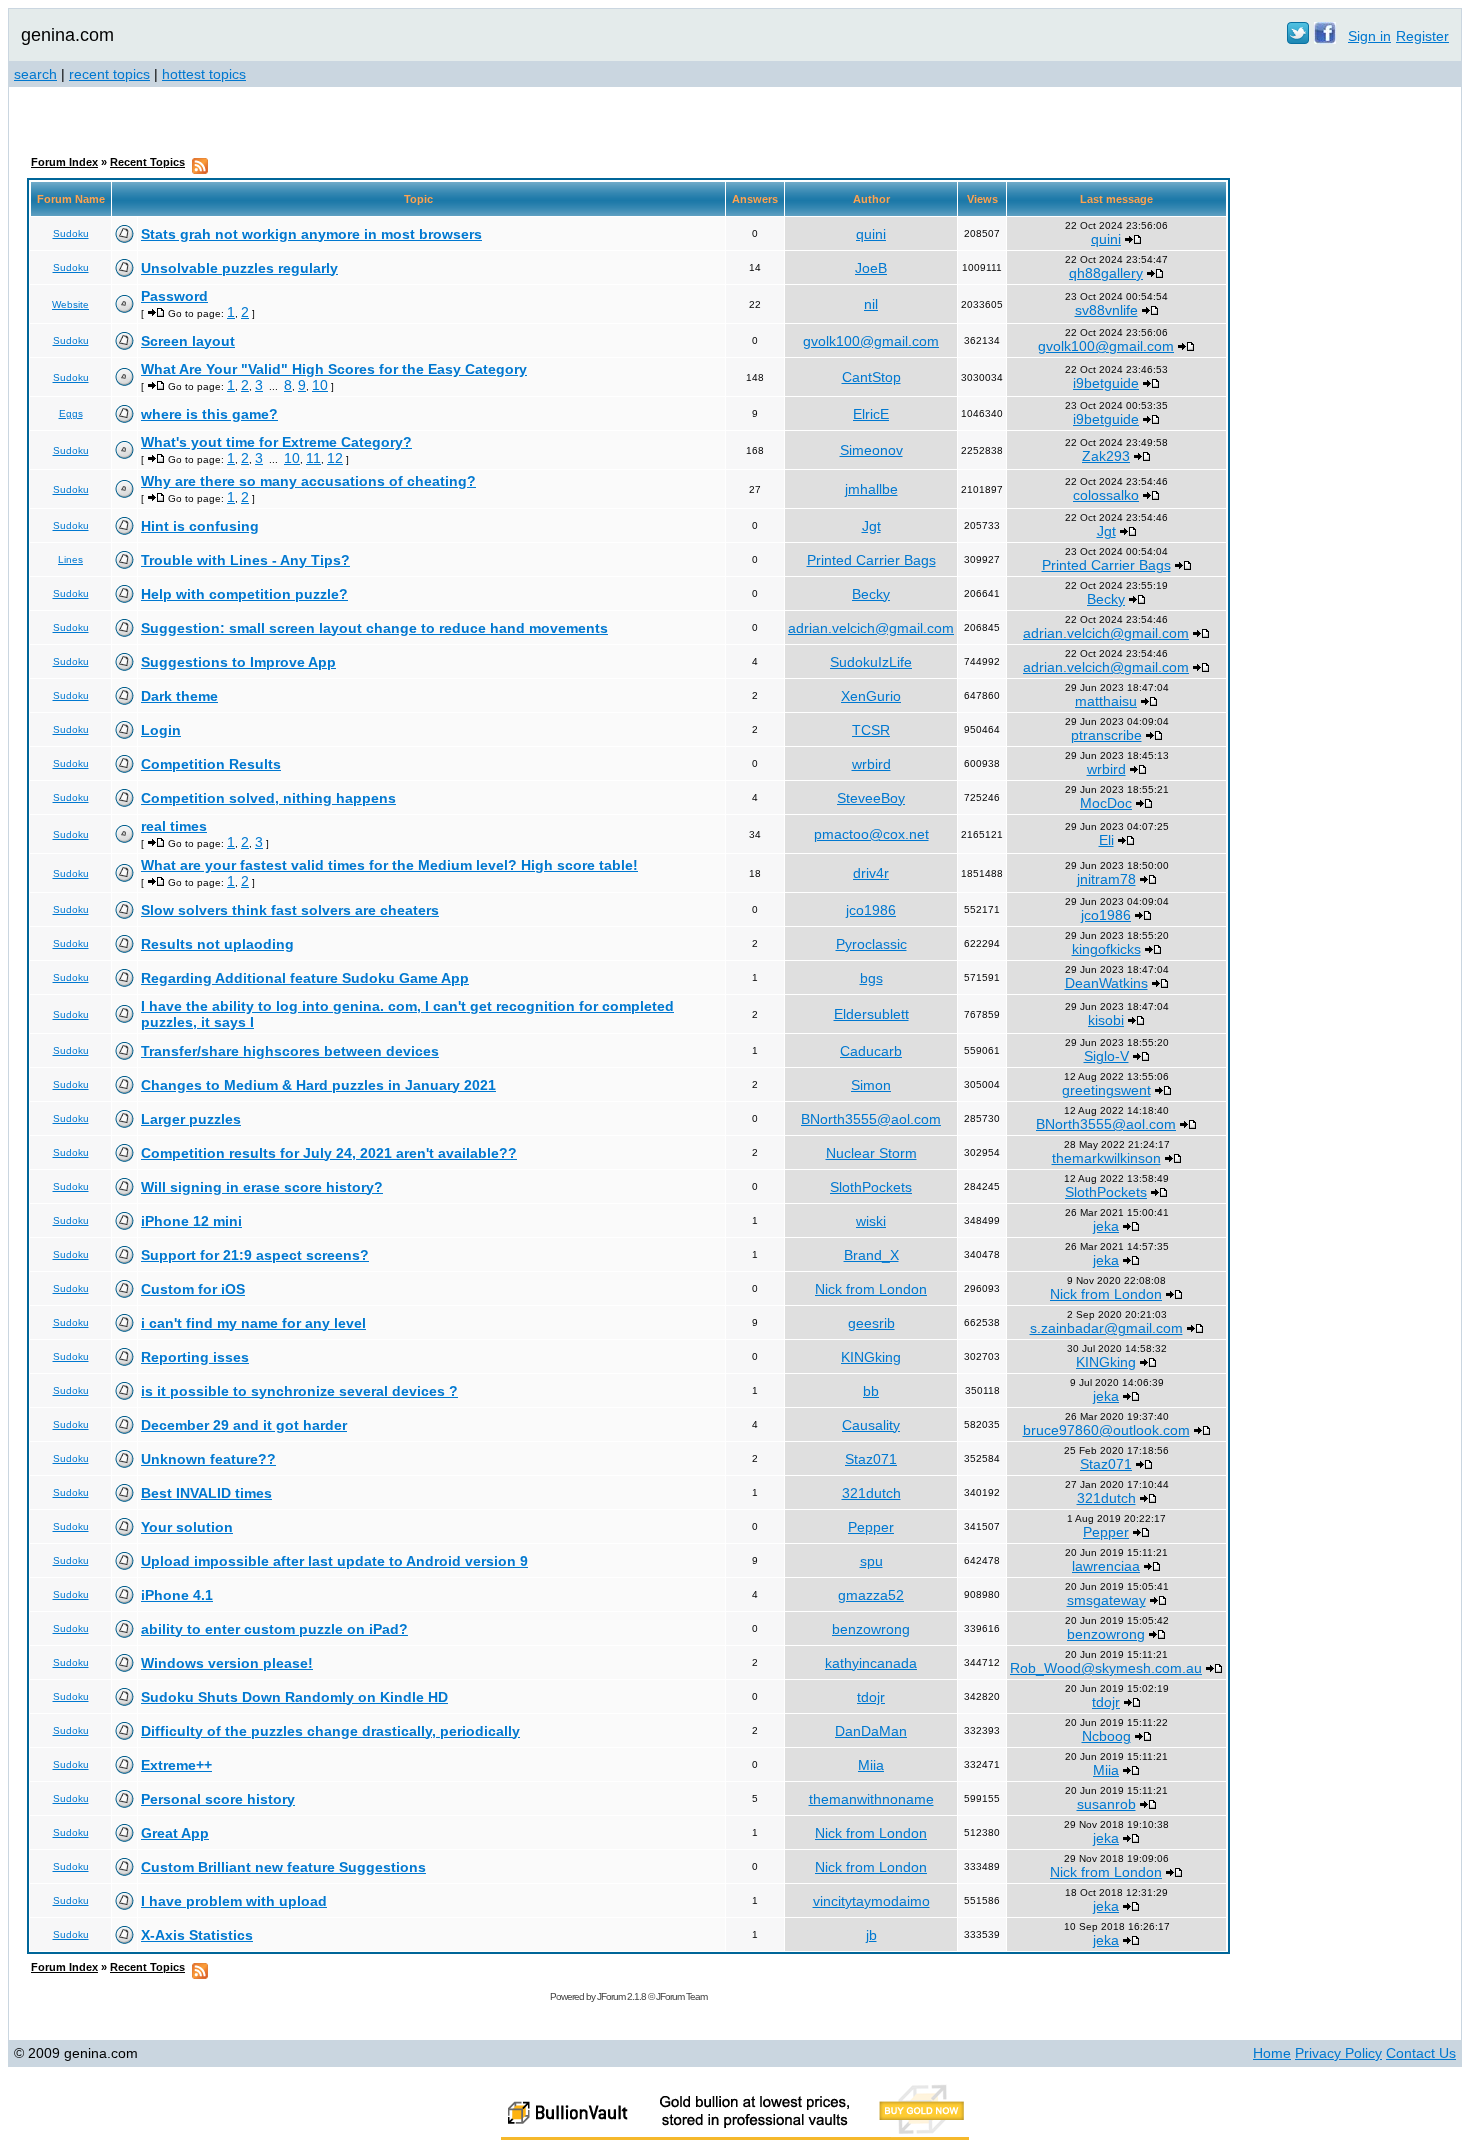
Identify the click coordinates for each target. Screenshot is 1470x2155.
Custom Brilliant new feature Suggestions (283, 1867)
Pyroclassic (871, 944)
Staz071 (871, 1459)
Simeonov (871, 450)
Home (1272, 2053)
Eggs (71, 413)
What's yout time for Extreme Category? (276, 442)
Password (174, 296)
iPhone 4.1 (177, 1595)
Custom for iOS (193, 1289)
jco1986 (871, 910)
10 (320, 385)
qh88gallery (1106, 273)
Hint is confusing (200, 526)
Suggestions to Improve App (238, 662)
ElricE (871, 414)
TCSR (871, 730)
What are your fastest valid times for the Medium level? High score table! (389, 865)
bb (871, 1391)
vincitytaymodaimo (871, 1901)
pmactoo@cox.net (871, 834)
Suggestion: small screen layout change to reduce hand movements (374, 628)
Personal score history (218, 1799)
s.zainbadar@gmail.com (1106, 1328)
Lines (70, 559)
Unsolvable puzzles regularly (239, 268)
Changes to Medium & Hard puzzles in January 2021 (318, 1085)
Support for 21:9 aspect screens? (255, 1255)
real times (174, 826)
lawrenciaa (1106, 1566)
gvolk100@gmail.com (871, 341)
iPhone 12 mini (191, 1221)
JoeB (871, 268)
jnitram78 (1106, 879)
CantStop (871, 377)
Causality (871, 1425)
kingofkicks (1106, 949)
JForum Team (681, 1996)
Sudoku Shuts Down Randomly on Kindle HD (294, 1697)
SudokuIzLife (871, 662)
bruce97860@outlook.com (1106, 1430)
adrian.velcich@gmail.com (871, 628)
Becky (871, 594)
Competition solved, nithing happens (268, 798)
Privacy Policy (1338, 2053)
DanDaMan (871, 1731)
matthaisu (1106, 701)
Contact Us (1421, 2053)
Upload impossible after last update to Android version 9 (334, 1561)
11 (313, 458)
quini (871, 234)
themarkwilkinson (1106, 1158)
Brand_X (871, 1255)
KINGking (871, 1357)
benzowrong (871, 1629)
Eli (1106, 840)
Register (1422, 36)
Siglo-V (1106, 1056)
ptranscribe (1106, 735)
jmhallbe (871, 489)
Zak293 (1106, 456)
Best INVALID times (206, 1493)
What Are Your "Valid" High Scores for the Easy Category (334, 369)
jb (871, 1935)
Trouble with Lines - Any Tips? (245, 560)
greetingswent (1106, 1090)
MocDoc (1106, 803)
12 (335, 458)
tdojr (871, 1697)
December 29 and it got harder (244, 1425)
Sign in (1369, 36)
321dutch (871, 1493)
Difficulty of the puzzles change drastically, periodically (330, 1731)
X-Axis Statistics (197, 1935)
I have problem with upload (234, 1901)
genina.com (67, 35)
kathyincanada (871, 1663)
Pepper (871, 1527)
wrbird (871, 764)
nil (871, 304)
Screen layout (188, 341)
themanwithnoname (871, 1799)
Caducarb (871, 1051)
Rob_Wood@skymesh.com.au (1106, 1668)
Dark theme (179, 696)
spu (871, 1561)
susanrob (1106, 1804)
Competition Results (211, 764)
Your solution (187, 1527)
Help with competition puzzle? (244, 594)
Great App (175, 1833)
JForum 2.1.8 (621, 1996)
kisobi (1106, 1020)
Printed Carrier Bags (871, 560)
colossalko (1106, 495)
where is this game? (209, 414)
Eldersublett (871, 1014)
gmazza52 (871, 1595)
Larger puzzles (191, 1119)
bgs (871, 978)
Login (161, 730)
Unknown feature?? (208, 1459)
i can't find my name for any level (253, 1323)
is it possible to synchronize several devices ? (299, 1391)
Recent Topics (147, 162)
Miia (871, 1765)
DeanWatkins (1106, 983)
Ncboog (1106, 1736)
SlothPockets (871, 1187)
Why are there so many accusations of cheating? (308, 481)
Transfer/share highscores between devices (290, 1051)
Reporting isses (195, 1357)
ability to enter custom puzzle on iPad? (274, 1629)
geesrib (871, 1323)
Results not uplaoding (217, 944)
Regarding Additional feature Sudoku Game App (305, 978)
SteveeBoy (871, 798)
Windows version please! (227, 1663)
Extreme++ (176, 1765)
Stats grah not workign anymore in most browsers (311, 234)
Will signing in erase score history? (262, 1187)
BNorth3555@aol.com (871, 1119)
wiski (871, 1221)
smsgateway (1106, 1600)
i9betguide (1106, 383)
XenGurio (871, 696)
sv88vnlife (1106, 310)
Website (70, 304)
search (35, 74)
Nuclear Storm (871, 1153)
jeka (1106, 1226)
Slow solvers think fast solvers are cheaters (290, 910)
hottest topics (204, 74)
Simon (871, 1085)
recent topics (109, 74)
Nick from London (871, 1289)
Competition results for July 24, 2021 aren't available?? (329, 1153)
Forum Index (64, 162)
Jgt (871, 526)
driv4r (871, 873)
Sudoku (71, 233)
